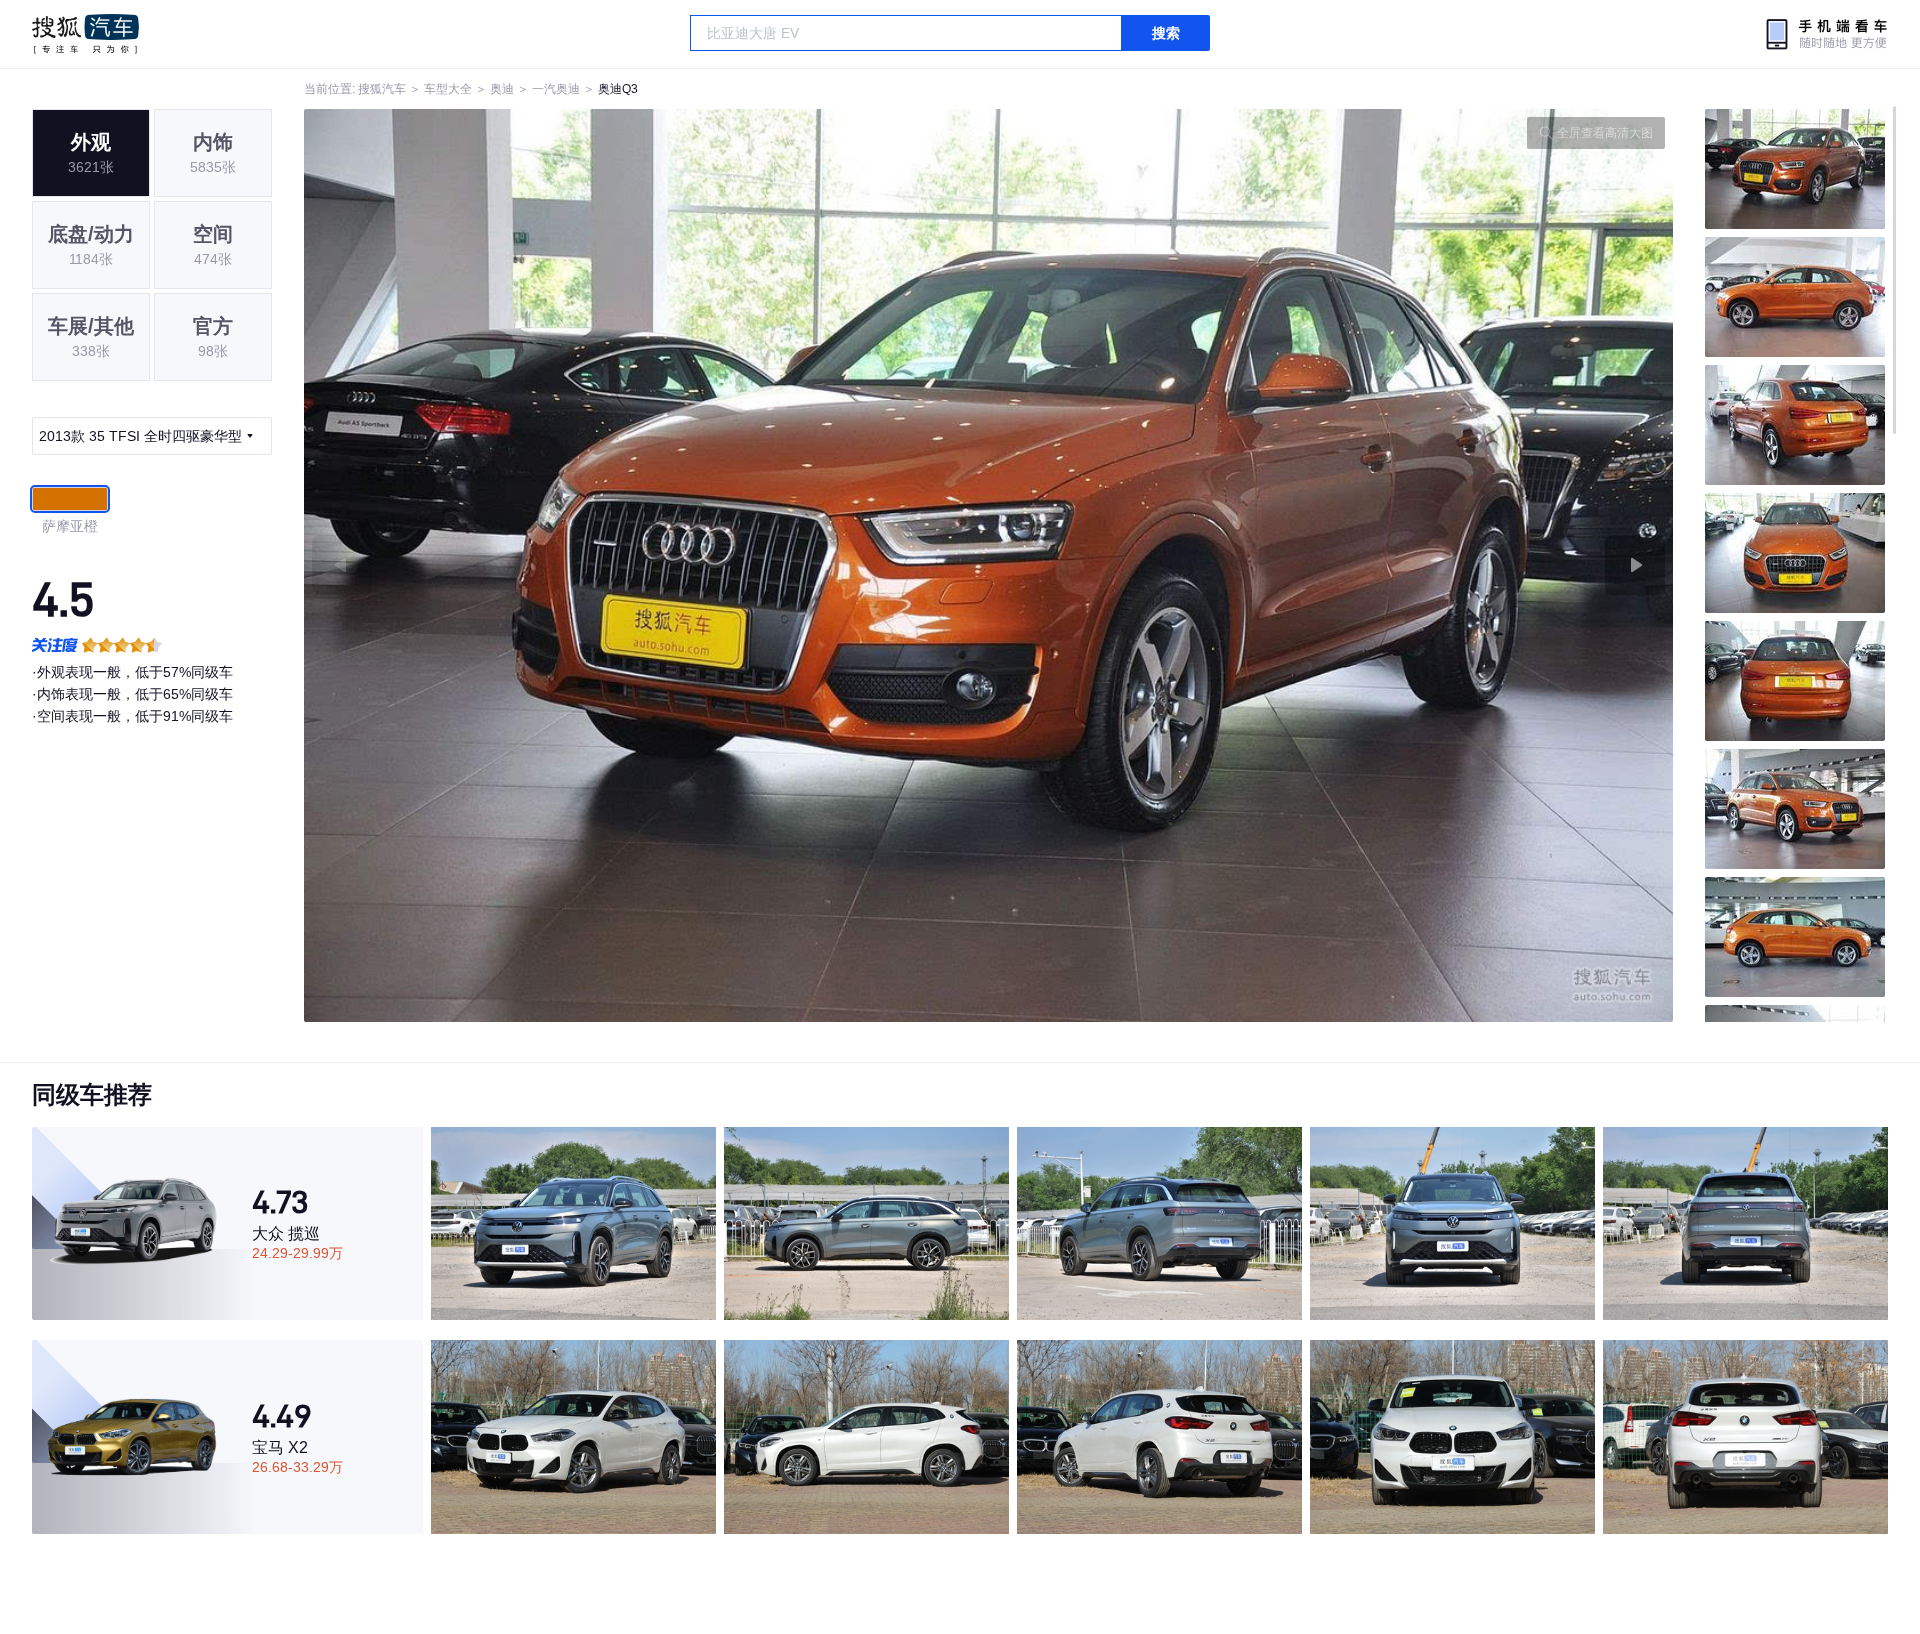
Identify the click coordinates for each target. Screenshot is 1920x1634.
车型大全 (448, 89)
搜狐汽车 (85, 34)
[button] (646, 565)
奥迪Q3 (618, 89)
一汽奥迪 (556, 89)
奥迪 (502, 89)
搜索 (1166, 33)
